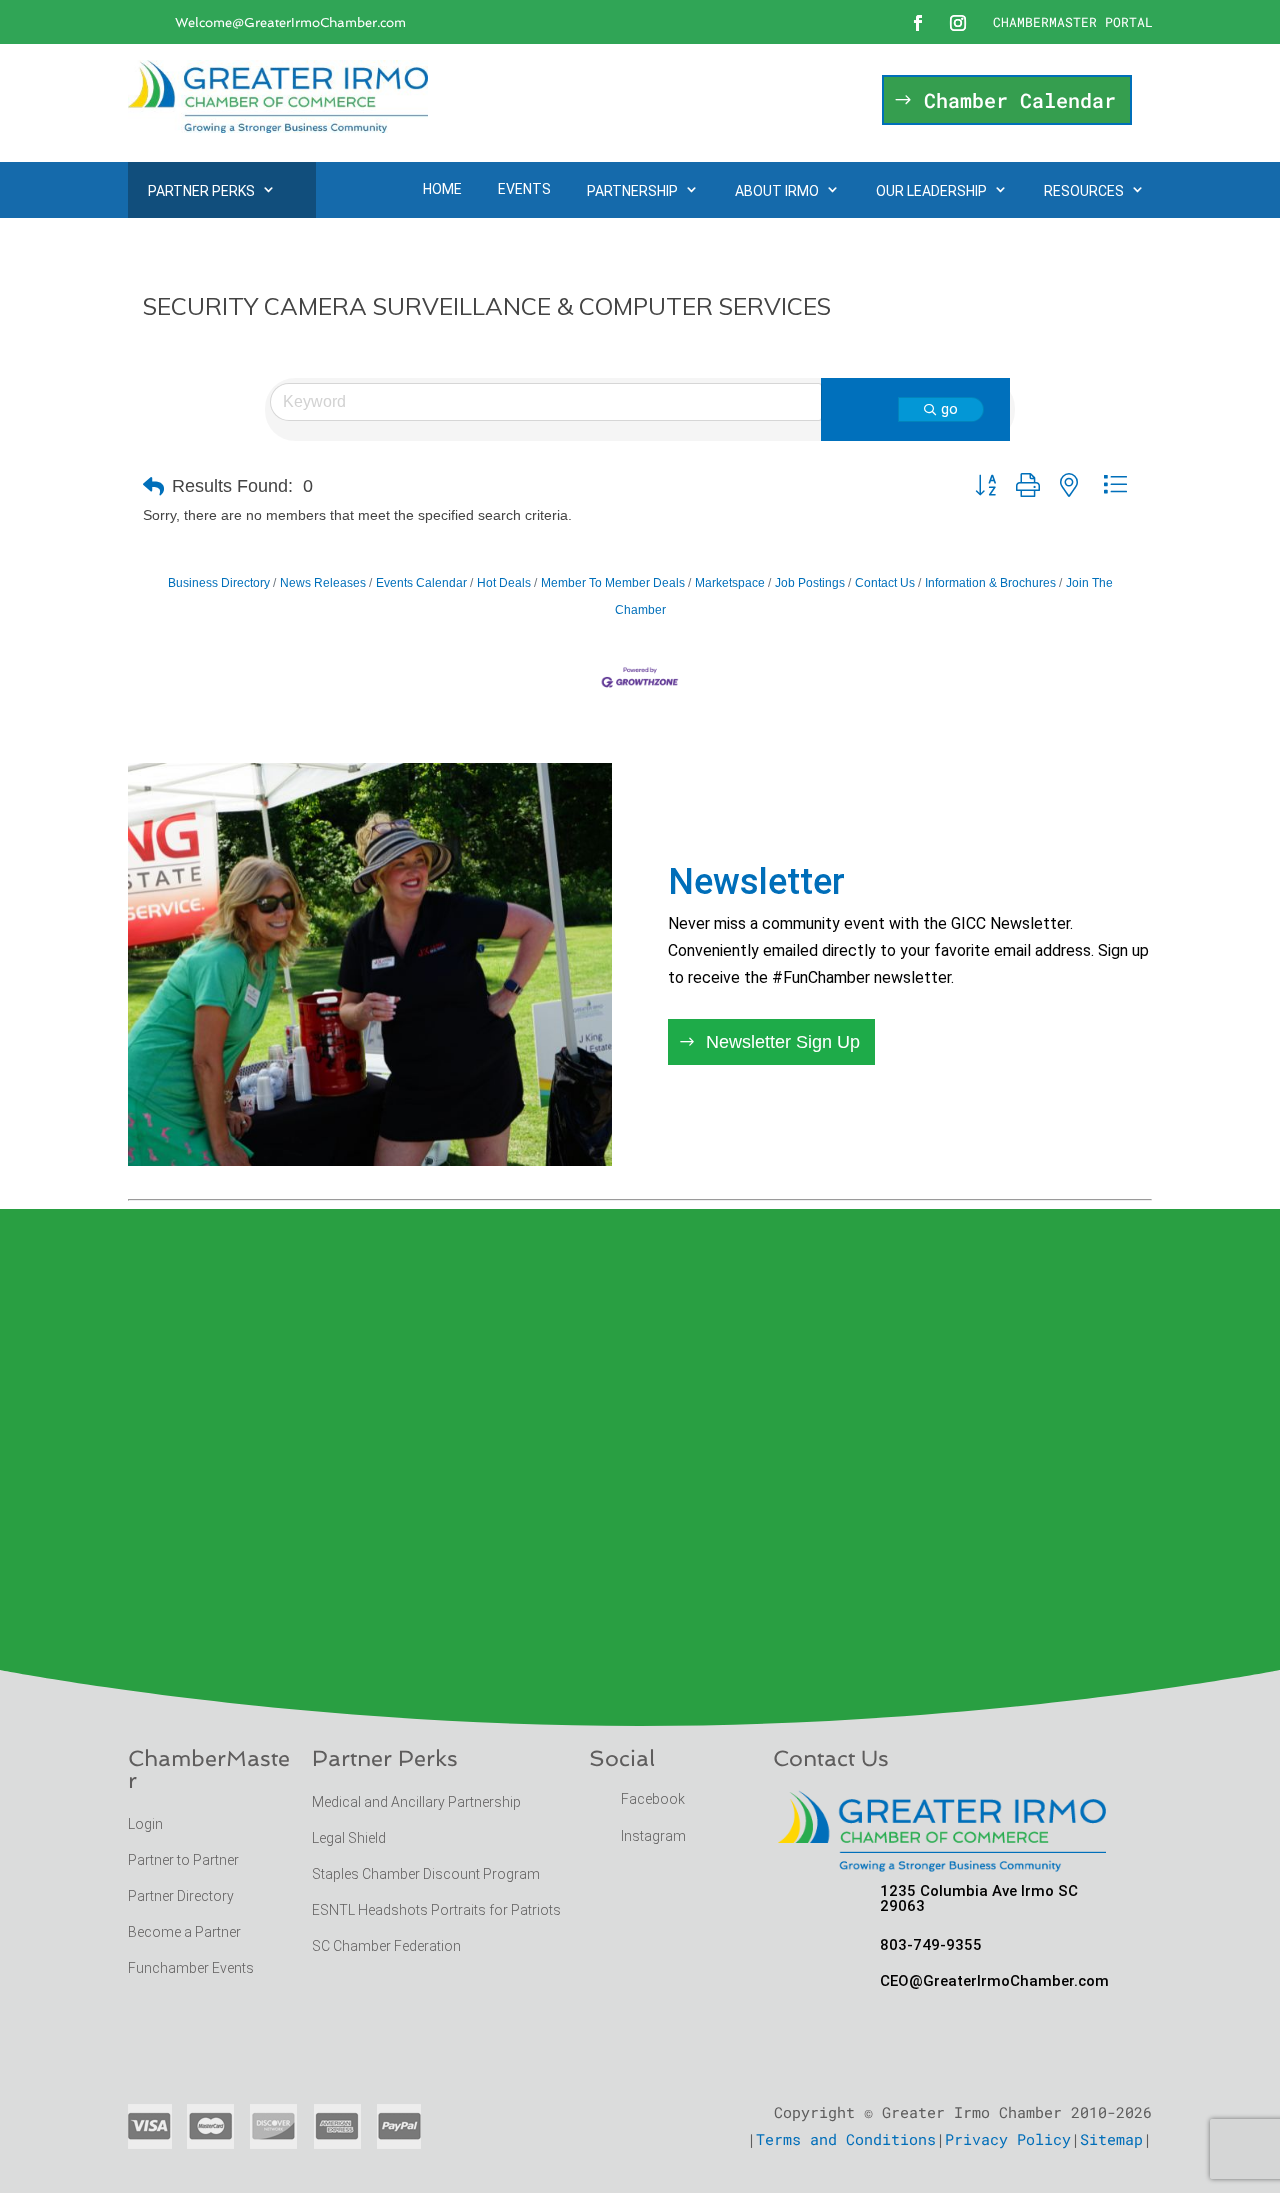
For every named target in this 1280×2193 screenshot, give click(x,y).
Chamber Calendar (1020, 100)
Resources (1084, 191)
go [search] (949, 409)
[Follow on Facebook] (918, 23)
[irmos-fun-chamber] (370, 1159)
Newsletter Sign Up (783, 1042)
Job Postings (810, 583)
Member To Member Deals (613, 583)
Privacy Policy (1008, 2139)
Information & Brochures (990, 583)
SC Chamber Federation (386, 1946)
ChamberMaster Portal (1073, 22)
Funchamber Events (191, 1968)
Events (524, 189)
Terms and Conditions (846, 2139)
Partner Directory (181, 1896)
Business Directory (219, 583)
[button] (153, 487)
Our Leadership (931, 191)
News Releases (323, 583)
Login (145, 1824)
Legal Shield (349, 1838)
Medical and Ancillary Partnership (416, 1802)
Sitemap (1111, 2139)
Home (442, 189)
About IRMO (777, 191)
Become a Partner (186, 1932)
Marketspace (730, 583)
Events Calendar (421, 583)
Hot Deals (504, 583)
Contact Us (885, 583)
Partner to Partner (185, 1860)
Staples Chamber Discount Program (426, 1874)
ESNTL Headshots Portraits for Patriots (436, 1910)
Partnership (632, 191)
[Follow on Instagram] (958, 23)
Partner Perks (201, 191)
